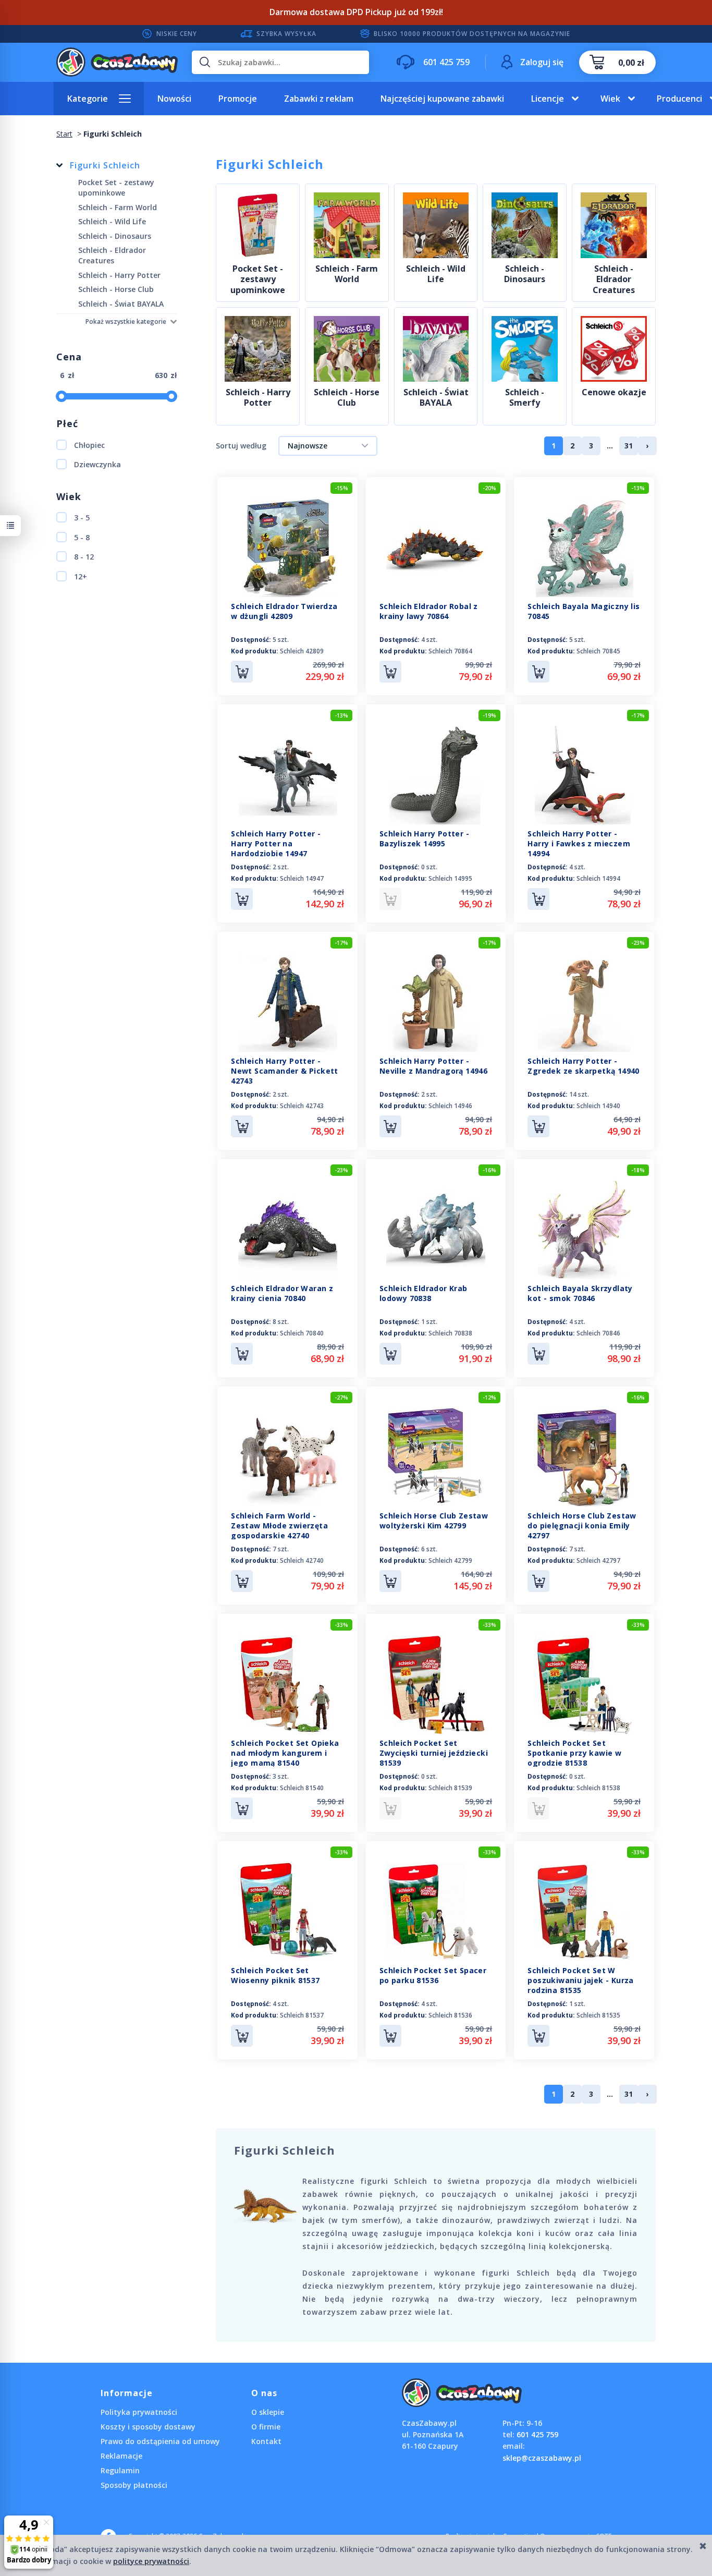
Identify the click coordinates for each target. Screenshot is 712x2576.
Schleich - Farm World (347, 274)
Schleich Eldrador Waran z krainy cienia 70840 (282, 1293)
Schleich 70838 (450, 1333)
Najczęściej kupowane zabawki (442, 99)
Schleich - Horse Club (347, 398)
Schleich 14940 (598, 1106)
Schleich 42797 (598, 1560)
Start (64, 134)
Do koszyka (242, 672)
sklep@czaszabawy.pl (542, 2458)
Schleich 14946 (450, 1106)
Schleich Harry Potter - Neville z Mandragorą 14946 (433, 1066)
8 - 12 (84, 557)
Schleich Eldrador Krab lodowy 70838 (423, 1293)
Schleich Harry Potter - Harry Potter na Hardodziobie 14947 (276, 843)
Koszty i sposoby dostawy (148, 2427)
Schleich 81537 (302, 2015)
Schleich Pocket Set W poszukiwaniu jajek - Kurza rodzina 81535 (580, 1980)
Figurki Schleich (105, 165)
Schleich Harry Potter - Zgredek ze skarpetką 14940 (583, 1066)
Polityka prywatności (139, 2412)
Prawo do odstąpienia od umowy (160, 2441)
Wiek (610, 99)
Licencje (548, 99)
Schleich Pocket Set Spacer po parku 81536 (433, 1975)
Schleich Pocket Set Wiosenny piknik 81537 (275, 1975)
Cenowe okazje (614, 392)
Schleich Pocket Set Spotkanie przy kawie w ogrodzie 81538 (574, 1753)
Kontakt (266, 2441)
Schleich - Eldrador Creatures (614, 280)
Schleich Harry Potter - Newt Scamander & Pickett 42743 (285, 1071)
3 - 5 (82, 518)
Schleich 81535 (598, 2015)
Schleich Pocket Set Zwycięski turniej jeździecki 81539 (434, 1753)
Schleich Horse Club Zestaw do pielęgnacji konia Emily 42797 (582, 1526)
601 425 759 (537, 2434)
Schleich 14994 (598, 878)
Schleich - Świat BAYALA (436, 398)
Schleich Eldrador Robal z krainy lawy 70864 (429, 611)
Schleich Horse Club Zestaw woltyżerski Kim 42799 (434, 1521)
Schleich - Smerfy (525, 398)
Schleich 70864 (450, 651)
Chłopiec (89, 445)
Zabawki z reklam (319, 99)
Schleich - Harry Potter (258, 398)
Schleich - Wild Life (436, 274)
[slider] (62, 396)
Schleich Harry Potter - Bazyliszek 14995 (424, 839)
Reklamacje (121, 2456)
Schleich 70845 (598, 651)
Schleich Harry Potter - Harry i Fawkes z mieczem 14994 (579, 843)
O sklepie (268, 2412)
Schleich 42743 (302, 1106)
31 (629, 446)
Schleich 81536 (450, 2015)
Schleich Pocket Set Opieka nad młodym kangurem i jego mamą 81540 (285, 1753)
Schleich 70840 (302, 1333)
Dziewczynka (97, 464)
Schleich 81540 (302, 1788)
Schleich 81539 (450, 1788)
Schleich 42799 (450, 1560)
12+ (81, 576)
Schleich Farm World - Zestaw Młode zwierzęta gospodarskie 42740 (279, 1526)
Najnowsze (308, 446)
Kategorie (88, 99)
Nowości (174, 99)
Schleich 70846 (598, 1333)
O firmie (266, 2427)
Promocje (238, 99)
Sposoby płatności (134, 2485)
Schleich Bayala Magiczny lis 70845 (584, 611)
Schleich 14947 (302, 878)
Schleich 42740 (302, 1560)
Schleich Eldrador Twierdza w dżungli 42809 (284, 611)
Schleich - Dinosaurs (525, 274)
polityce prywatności (151, 2561)
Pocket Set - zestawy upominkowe (258, 280)
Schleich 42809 (302, 651)
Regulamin (120, 2470)
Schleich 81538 (598, 1788)
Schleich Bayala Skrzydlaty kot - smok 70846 (580, 1293)
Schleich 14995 (450, 878)
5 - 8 (82, 537)
